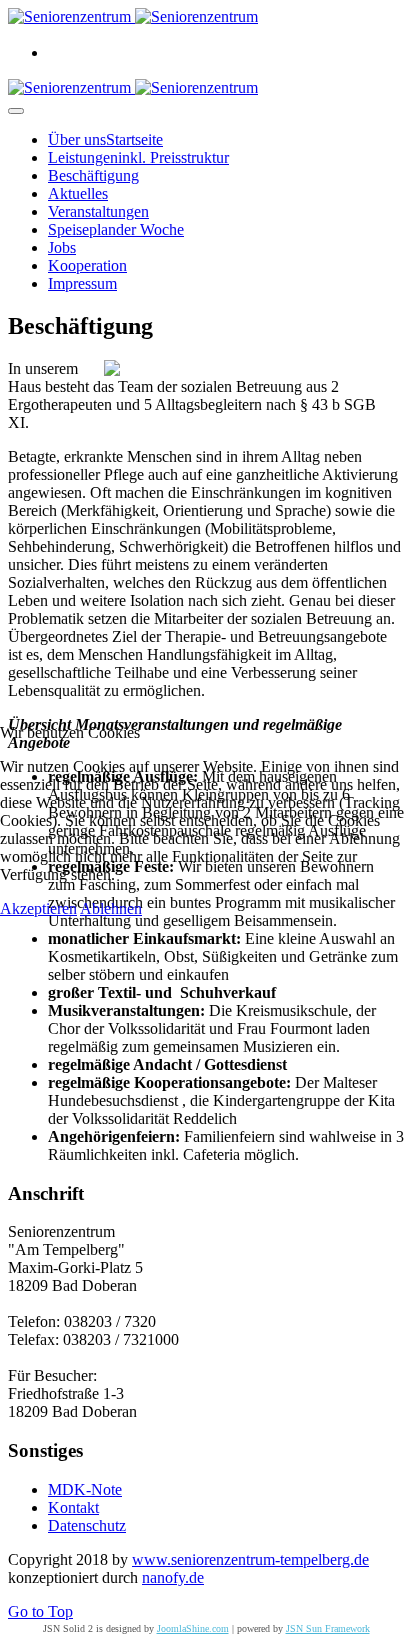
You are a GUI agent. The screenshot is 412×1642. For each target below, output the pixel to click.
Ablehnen (111, 908)
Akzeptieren (38, 908)
